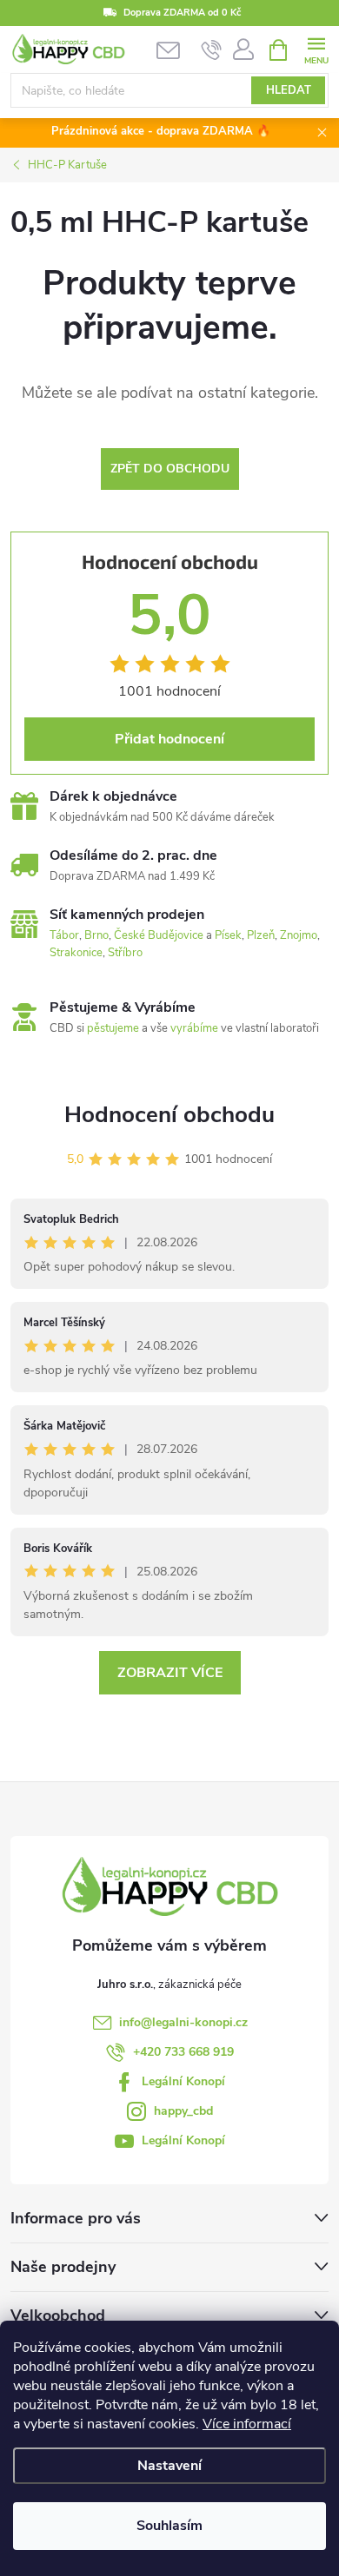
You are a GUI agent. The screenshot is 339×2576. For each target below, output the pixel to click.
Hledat (289, 90)
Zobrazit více (170, 1673)
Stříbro (125, 953)
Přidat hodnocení (169, 739)
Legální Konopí (183, 2081)
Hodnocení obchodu (169, 1115)
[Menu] (316, 49)
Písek (228, 935)
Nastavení (169, 2466)
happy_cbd (183, 2111)
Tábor (64, 935)
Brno (96, 935)
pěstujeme (113, 1028)
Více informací (247, 2424)
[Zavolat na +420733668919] (212, 50)
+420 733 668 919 (183, 2052)
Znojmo (299, 935)
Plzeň (261, 935)
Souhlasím (169, 2526)
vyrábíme (194, 1028)
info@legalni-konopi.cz (183, 2022)
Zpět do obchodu (170, 469)
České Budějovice (159, 935)
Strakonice (76, 953)
